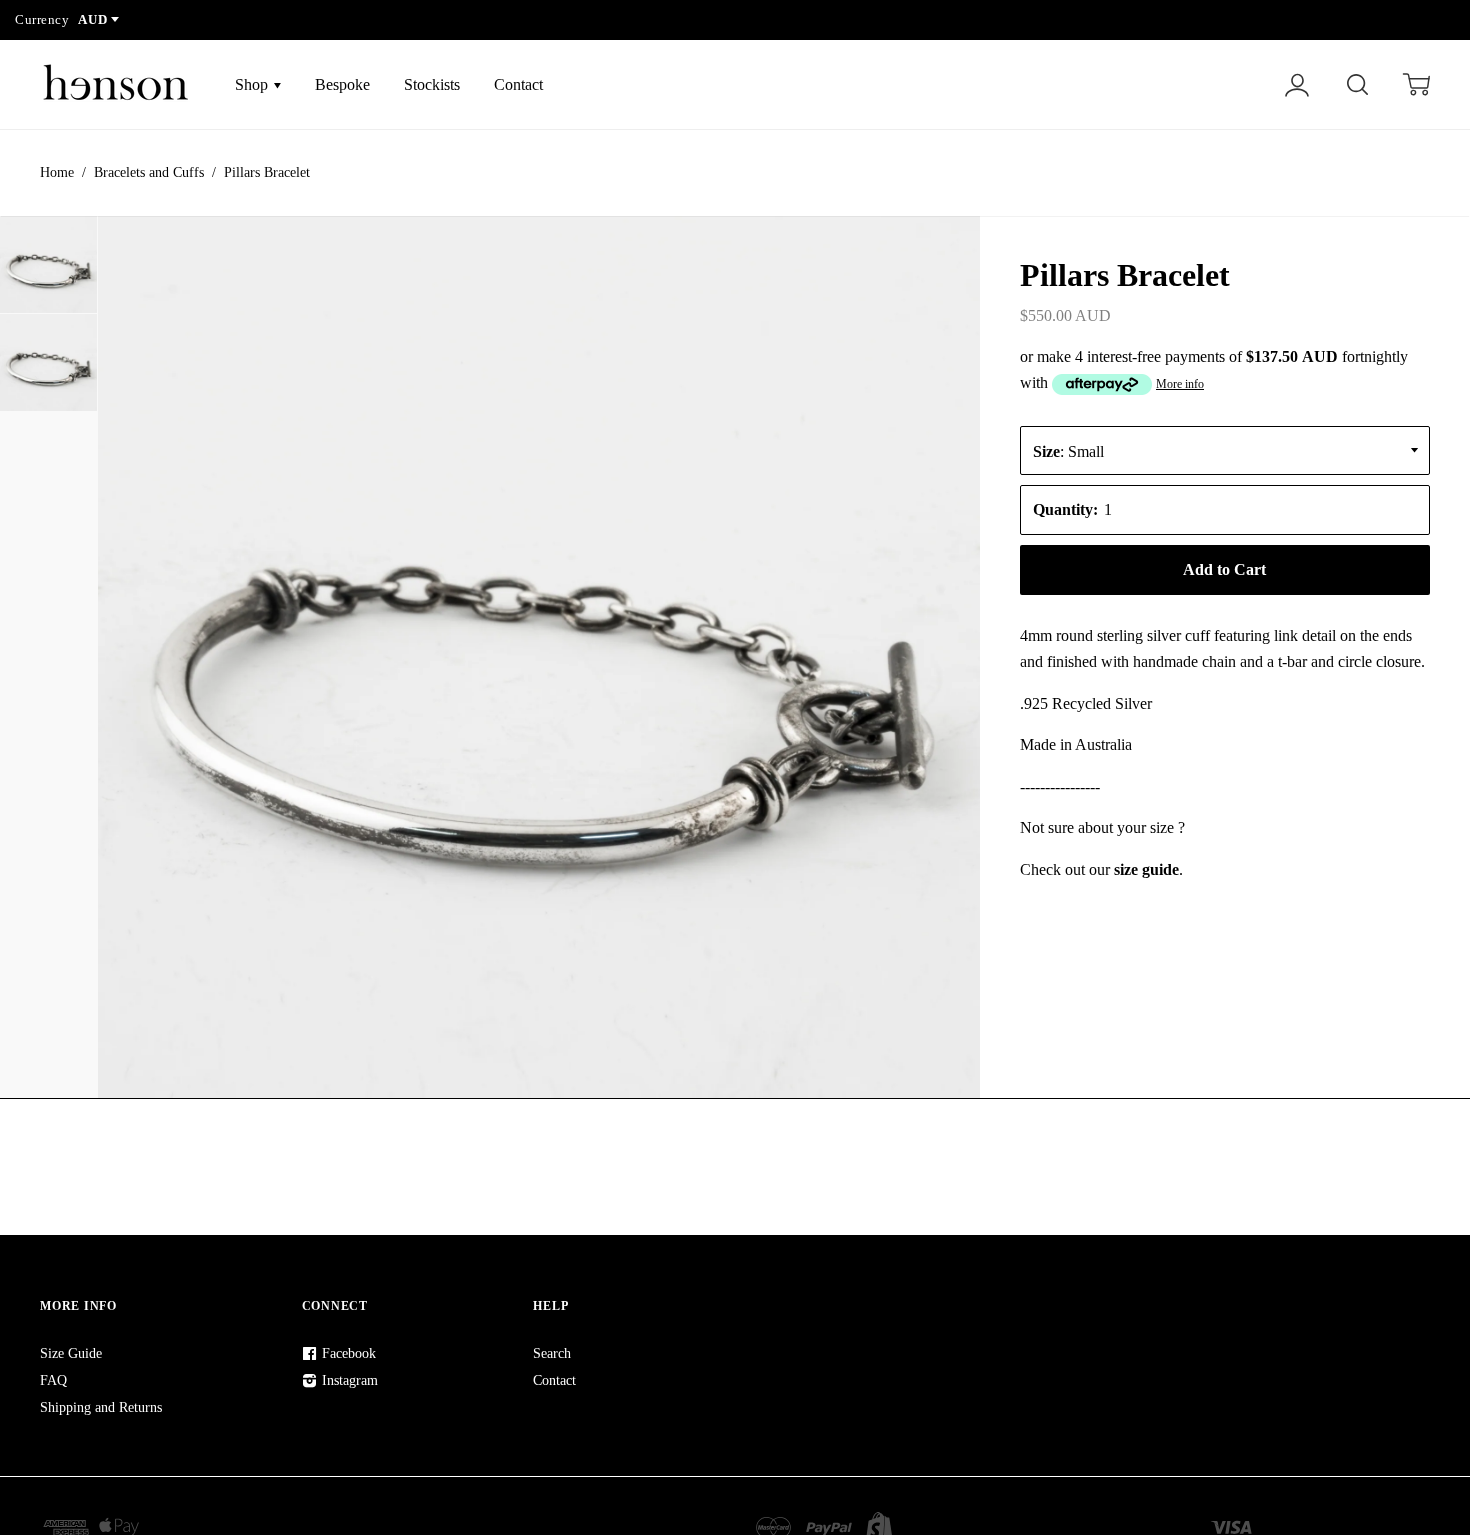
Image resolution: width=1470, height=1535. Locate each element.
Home (57, 172)
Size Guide (71, 1353)
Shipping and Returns (101, 1407)
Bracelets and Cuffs (149, 172)
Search (552, 1353)
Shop (253, 84)
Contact (518, 84)
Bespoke (342, 84)
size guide (1146, 869)
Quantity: (1065, 509)
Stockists (432, 84)
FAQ (53, 1380)
